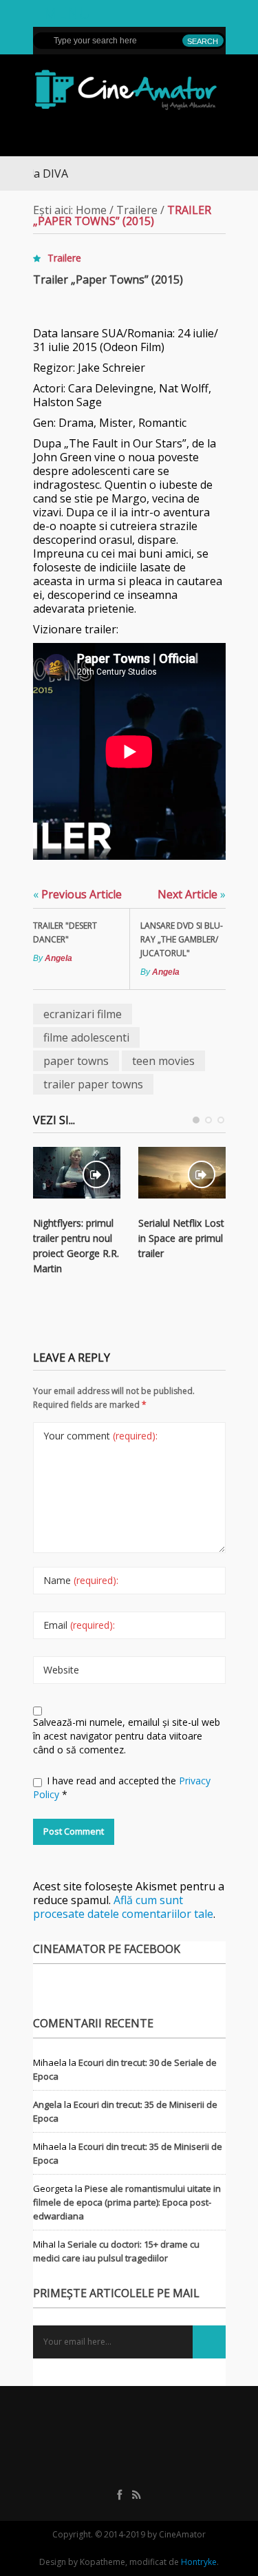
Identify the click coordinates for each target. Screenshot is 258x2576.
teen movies (163, 1061)
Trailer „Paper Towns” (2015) (108, 279)
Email (79, 1625)
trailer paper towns (93, 1084)
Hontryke (199, 2562)
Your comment (100, 1436)
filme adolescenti (86, 1037)
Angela (58, 958)
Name (81, 1580)
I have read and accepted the (122, 1787)
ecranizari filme (83, 1014)
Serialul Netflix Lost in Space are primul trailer (181, 1238)
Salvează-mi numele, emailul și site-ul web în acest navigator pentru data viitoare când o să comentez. (127, 1736)
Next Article (192, 894)
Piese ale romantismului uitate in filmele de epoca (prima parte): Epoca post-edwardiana (127, 2202)
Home (91, 210)
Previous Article (77, 894)
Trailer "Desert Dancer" (65, 932)
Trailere (137, 210)
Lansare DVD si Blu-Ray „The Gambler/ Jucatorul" (182, 939)
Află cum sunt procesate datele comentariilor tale (123, 1907)
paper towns (76, 1061)
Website (61, 1670)
